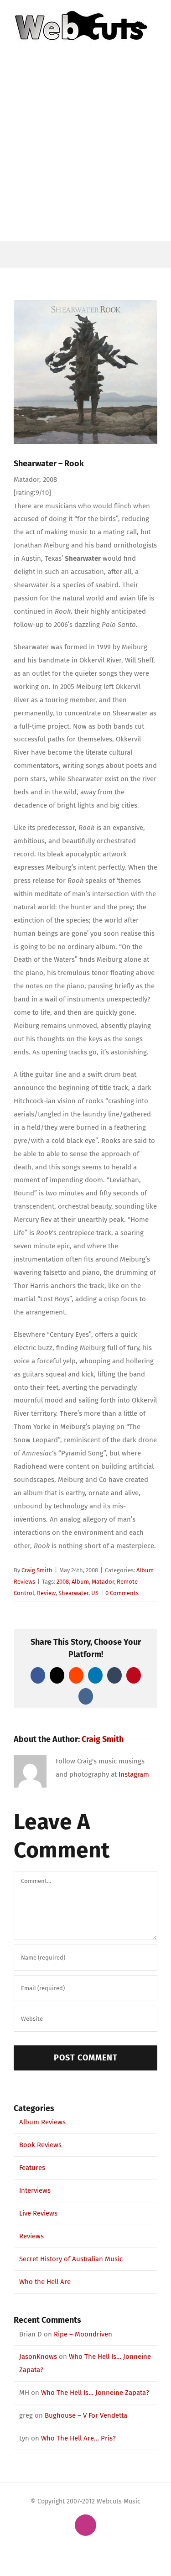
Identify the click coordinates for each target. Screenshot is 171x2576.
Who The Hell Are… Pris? (78, 2438)
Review (46, 1593)
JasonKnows (38, 2357)
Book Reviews (40, 2145)
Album (80, 1582)
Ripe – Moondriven (83, 2334)
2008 (63, 1582)
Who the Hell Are (45, 2282)
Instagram (134, 1774)
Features (32, 2168)
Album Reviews (42, 2122)
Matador (103, 1582)
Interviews (35, 2190)
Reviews (31, 2236)
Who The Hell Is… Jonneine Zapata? (95, 2393)
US (95, 1593)
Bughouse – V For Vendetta (86, 2415)
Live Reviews (38, 2213)
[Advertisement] (85, 151)
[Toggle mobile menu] (154, 47)
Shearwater (73, 1593)
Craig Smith (37, 1570)
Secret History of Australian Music (71, 2259)
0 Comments (122, 1593)
